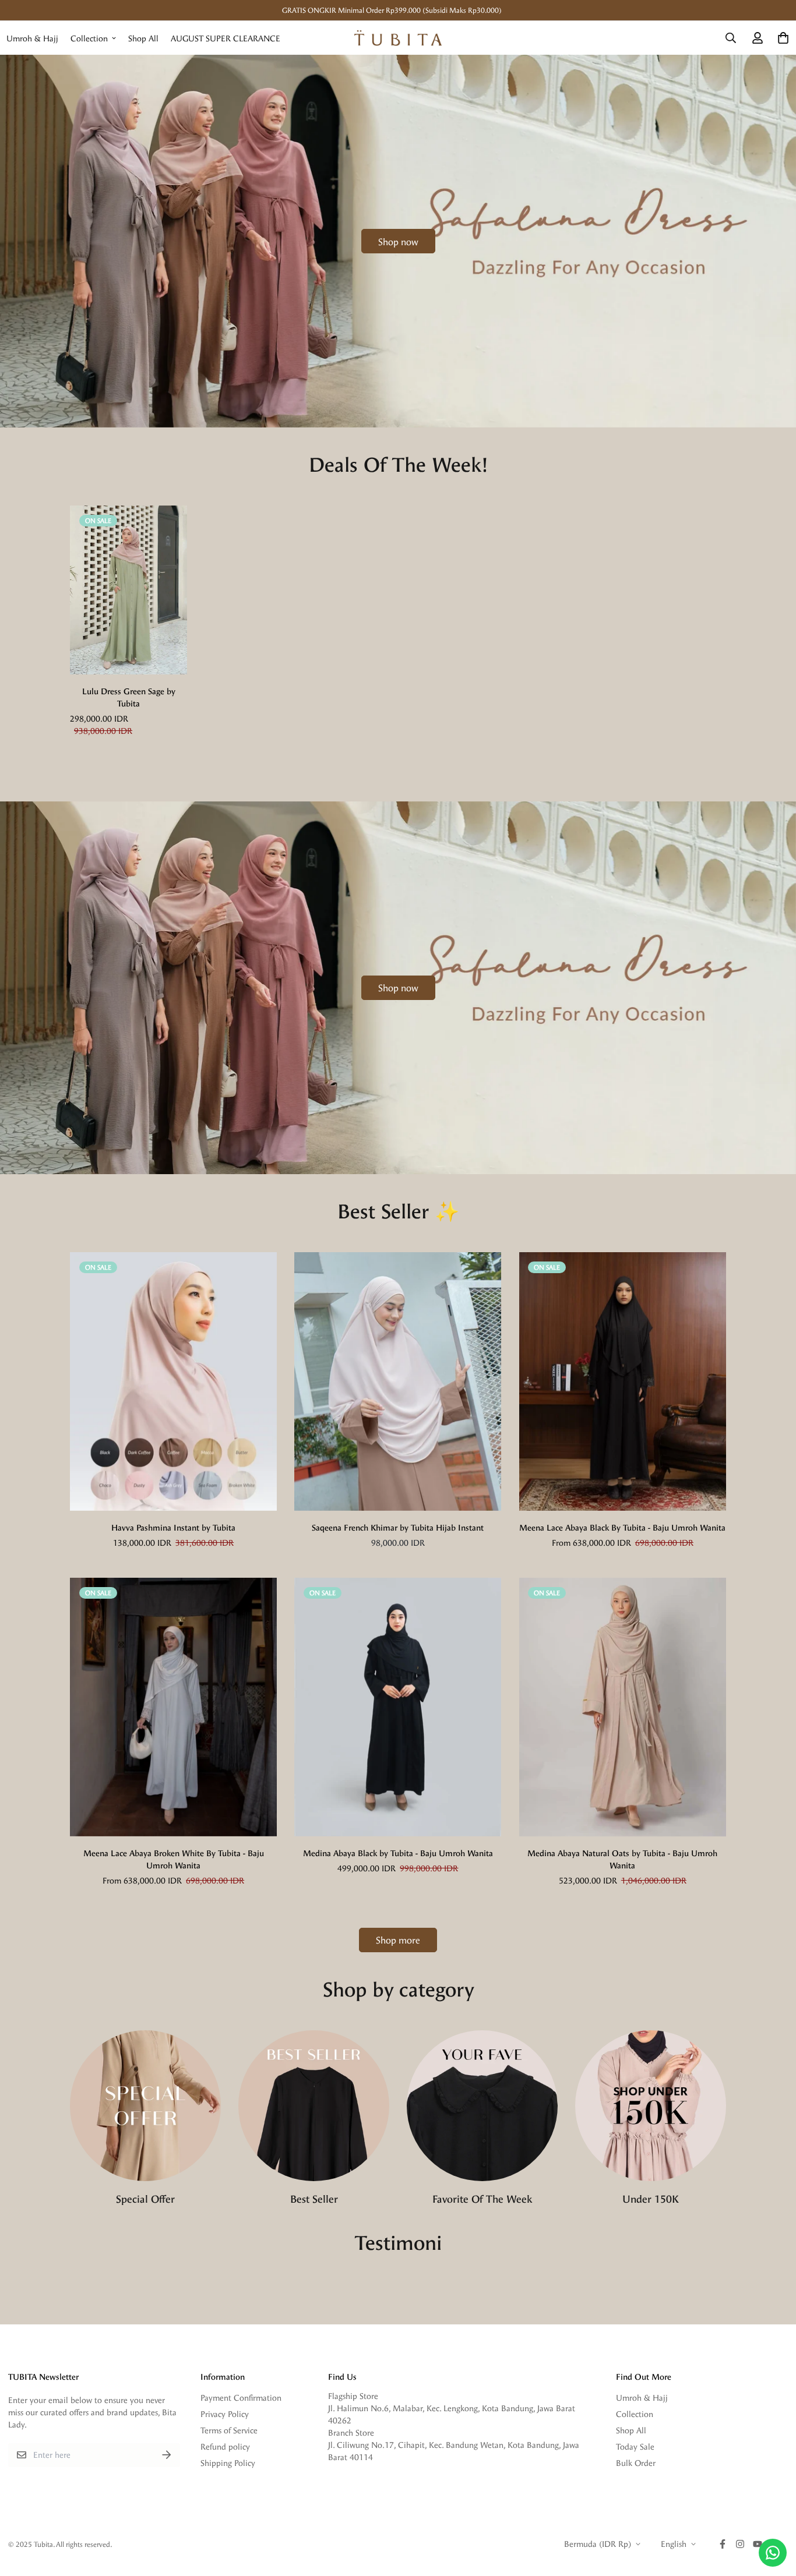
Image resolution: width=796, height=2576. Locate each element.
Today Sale (635, 2446)
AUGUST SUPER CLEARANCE (226, 38)
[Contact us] (773, 2553)
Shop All (143, 38)
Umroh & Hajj (32, 38)
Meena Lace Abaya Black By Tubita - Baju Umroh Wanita (622, 1527)
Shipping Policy (228, 2463)
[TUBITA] (398, 38)
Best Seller (314, 2198)
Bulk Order (636, 2463)
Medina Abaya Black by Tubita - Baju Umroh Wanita (398, 1853)
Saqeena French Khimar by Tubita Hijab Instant (398, 1527)
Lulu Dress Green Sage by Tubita (129, 697)
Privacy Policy (225, 2414)
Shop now (398, 241)
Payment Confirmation (241, 2397)
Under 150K (651, 2198)
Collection (89, 38)
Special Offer (145, 2198)
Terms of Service (229, 2430)
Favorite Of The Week (482, 2198)
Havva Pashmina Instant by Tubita (173, 1527)
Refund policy (225, 2446)
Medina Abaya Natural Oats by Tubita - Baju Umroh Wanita (622, 1859)
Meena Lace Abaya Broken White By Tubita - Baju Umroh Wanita (174, 1859)
